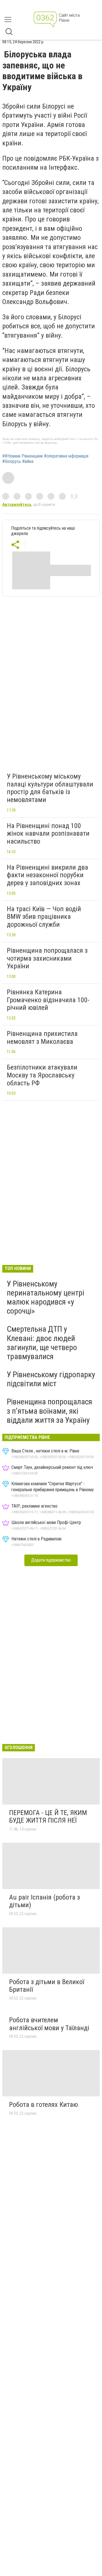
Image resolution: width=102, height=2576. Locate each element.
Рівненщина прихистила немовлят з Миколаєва (42, 1038)
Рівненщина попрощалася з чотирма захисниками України (47, 958)
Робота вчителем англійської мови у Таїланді (49, 2024)
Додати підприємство (51, 1560)
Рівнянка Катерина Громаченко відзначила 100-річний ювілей (48, 1000)
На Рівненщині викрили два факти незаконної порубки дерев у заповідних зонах (47, 875)
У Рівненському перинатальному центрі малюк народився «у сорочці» (45, 1297)
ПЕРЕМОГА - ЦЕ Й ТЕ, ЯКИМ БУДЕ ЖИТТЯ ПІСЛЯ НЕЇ (48, 1817)
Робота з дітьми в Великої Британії (47, 1986)
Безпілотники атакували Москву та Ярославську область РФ (42, 1075)
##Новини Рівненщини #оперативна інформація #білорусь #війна (45, 459)
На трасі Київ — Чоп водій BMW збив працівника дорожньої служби (44, 917)
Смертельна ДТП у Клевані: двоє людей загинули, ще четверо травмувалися (42, 1343)
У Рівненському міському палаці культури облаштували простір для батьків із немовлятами (50, 788)
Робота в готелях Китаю (43, 2105)
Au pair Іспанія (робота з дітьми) (44, 1901)
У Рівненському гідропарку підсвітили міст (51, 1379)
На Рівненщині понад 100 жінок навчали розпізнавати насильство (48, 834)
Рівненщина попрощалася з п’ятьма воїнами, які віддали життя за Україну (49, 1411)
